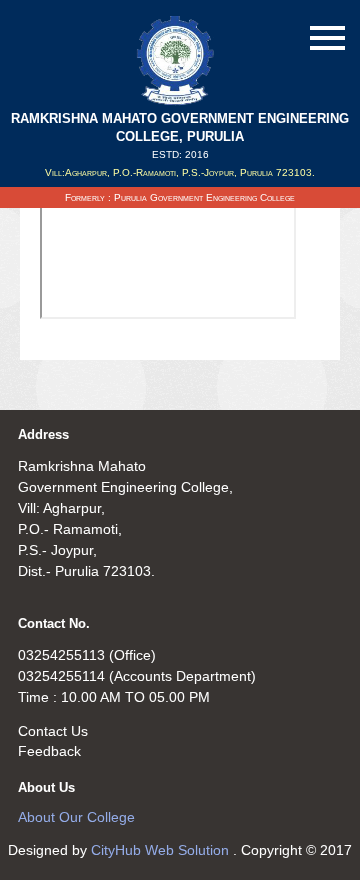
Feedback (49, 751)
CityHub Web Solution (162, 850)
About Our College (76, 817)
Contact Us (53, 731)
